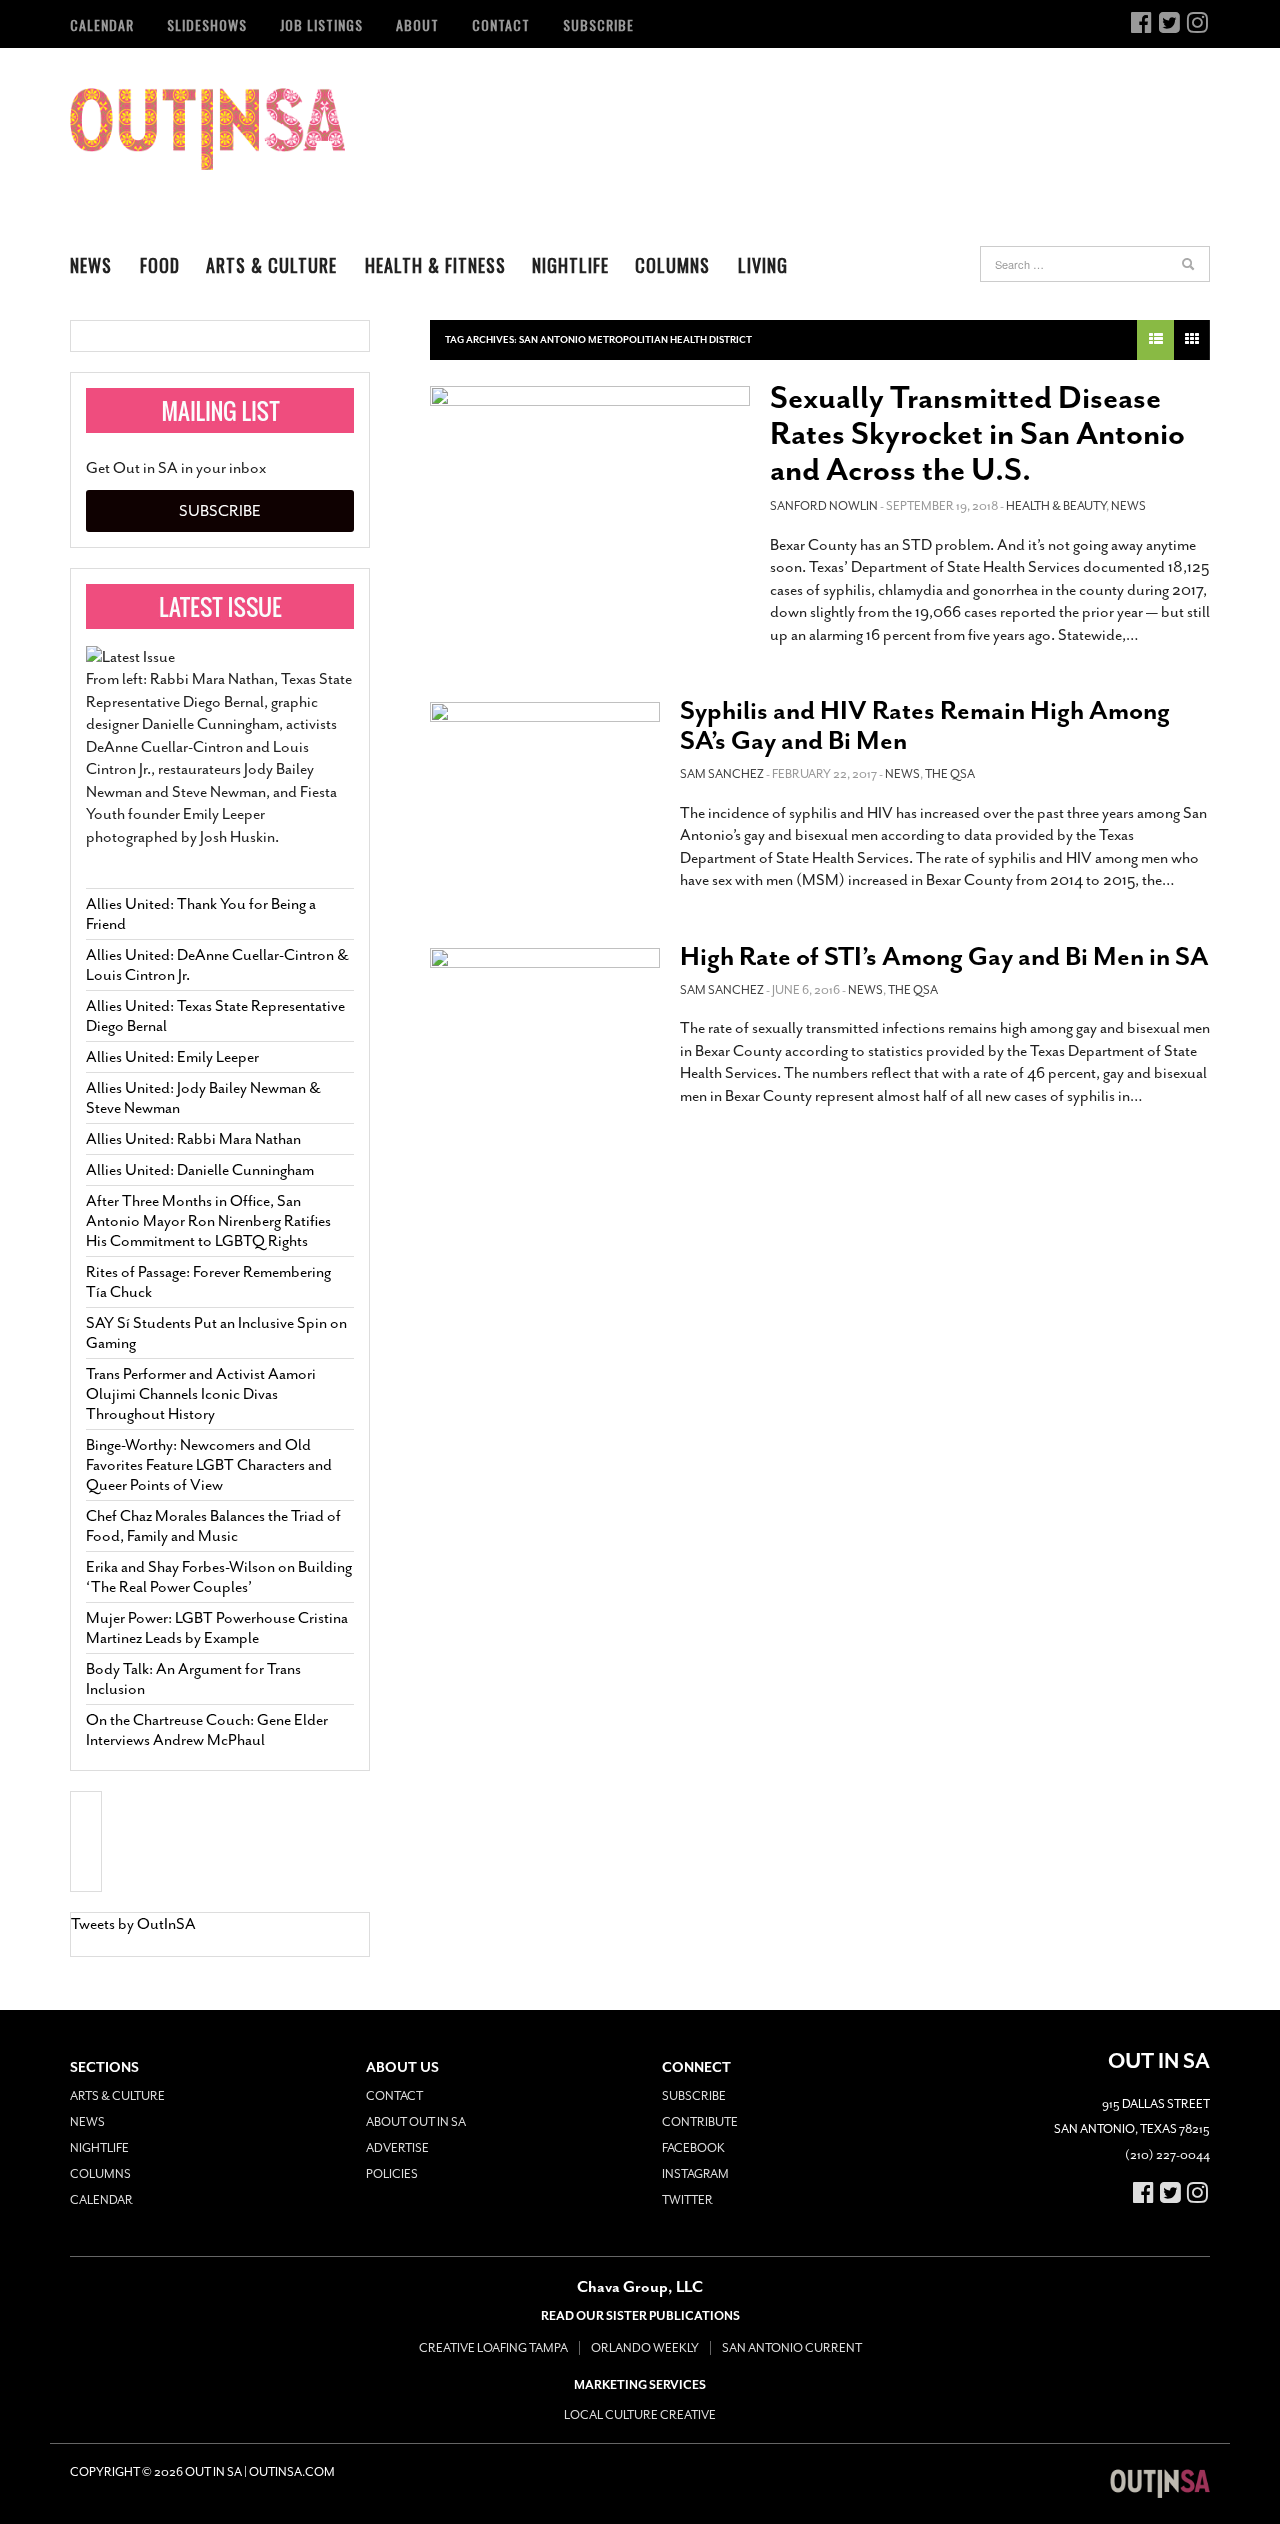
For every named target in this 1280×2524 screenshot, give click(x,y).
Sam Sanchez (722, 774)
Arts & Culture (271, 265)
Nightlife (570, 265)
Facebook (693, 2148)
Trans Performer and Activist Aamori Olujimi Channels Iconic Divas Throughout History (201, 1394)
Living (763, 265)
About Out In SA (416, 2122)
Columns (672, 265)
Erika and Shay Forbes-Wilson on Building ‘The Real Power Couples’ (219, 1577)
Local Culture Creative (640, 2415)
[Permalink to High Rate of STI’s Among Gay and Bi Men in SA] (545, 1017)
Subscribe (598, 24)
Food (160, 265)
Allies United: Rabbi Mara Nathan (193, 1139)
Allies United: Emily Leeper (172, 1057)
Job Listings (321, 24)
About (417, 24)
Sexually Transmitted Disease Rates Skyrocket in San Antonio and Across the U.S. (977, 434)
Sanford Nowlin (824, 506)
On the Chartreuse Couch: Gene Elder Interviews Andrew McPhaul (207, 1730)
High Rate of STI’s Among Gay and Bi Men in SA (944, 956)
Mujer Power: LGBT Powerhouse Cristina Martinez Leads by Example (217, 1628)
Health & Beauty (1056, 506)
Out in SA (207, 129)
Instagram (695, 2174)
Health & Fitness (435, 265)
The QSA (950, 774)
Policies (392, 2174)
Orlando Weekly (645, 2348)
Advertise (397, 2148)
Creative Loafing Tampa (493, 2348)
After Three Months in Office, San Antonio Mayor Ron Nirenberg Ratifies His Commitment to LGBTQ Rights (208, 1221)
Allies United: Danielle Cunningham (200, 1170)
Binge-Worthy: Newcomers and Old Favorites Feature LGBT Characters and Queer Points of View (209, 1465)
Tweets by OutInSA (133, 1924)
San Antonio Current (792, 2348)
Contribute (700, 2122)
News (91, 265)
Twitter (687, 2200)
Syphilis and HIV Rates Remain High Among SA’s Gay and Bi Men (925, 725)
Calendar (102, 24)
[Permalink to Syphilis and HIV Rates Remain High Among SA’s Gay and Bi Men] (545, 771)
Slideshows (207, 24)
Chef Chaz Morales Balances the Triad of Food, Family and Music (213, 1526)
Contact (501, 24)
